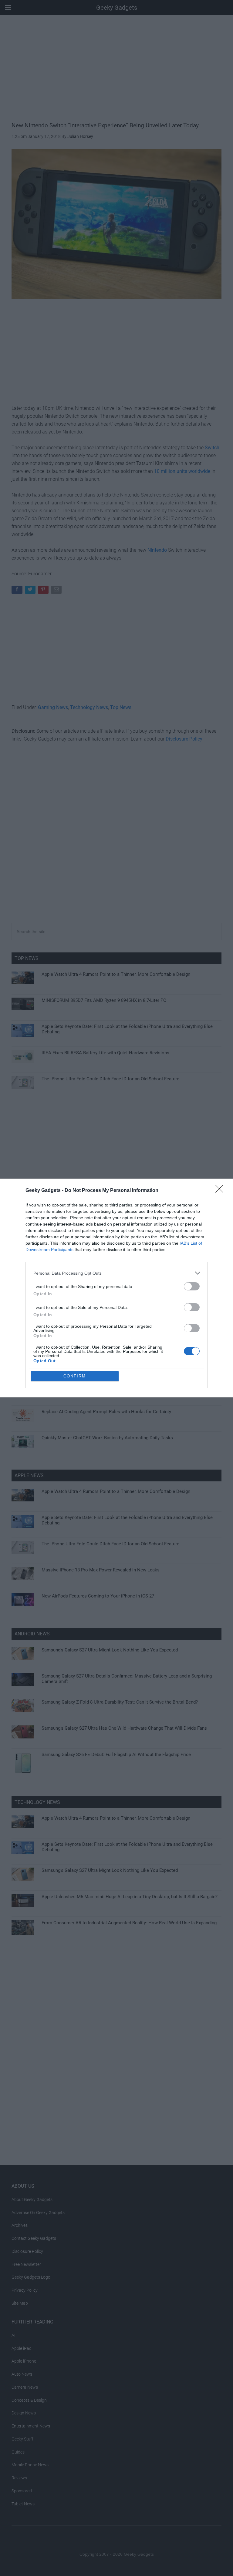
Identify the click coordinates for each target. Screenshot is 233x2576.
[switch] (192, 1286)
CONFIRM (75, 1376)
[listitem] (116, 1273)
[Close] (221, 1191)
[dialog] (116, 1288)
